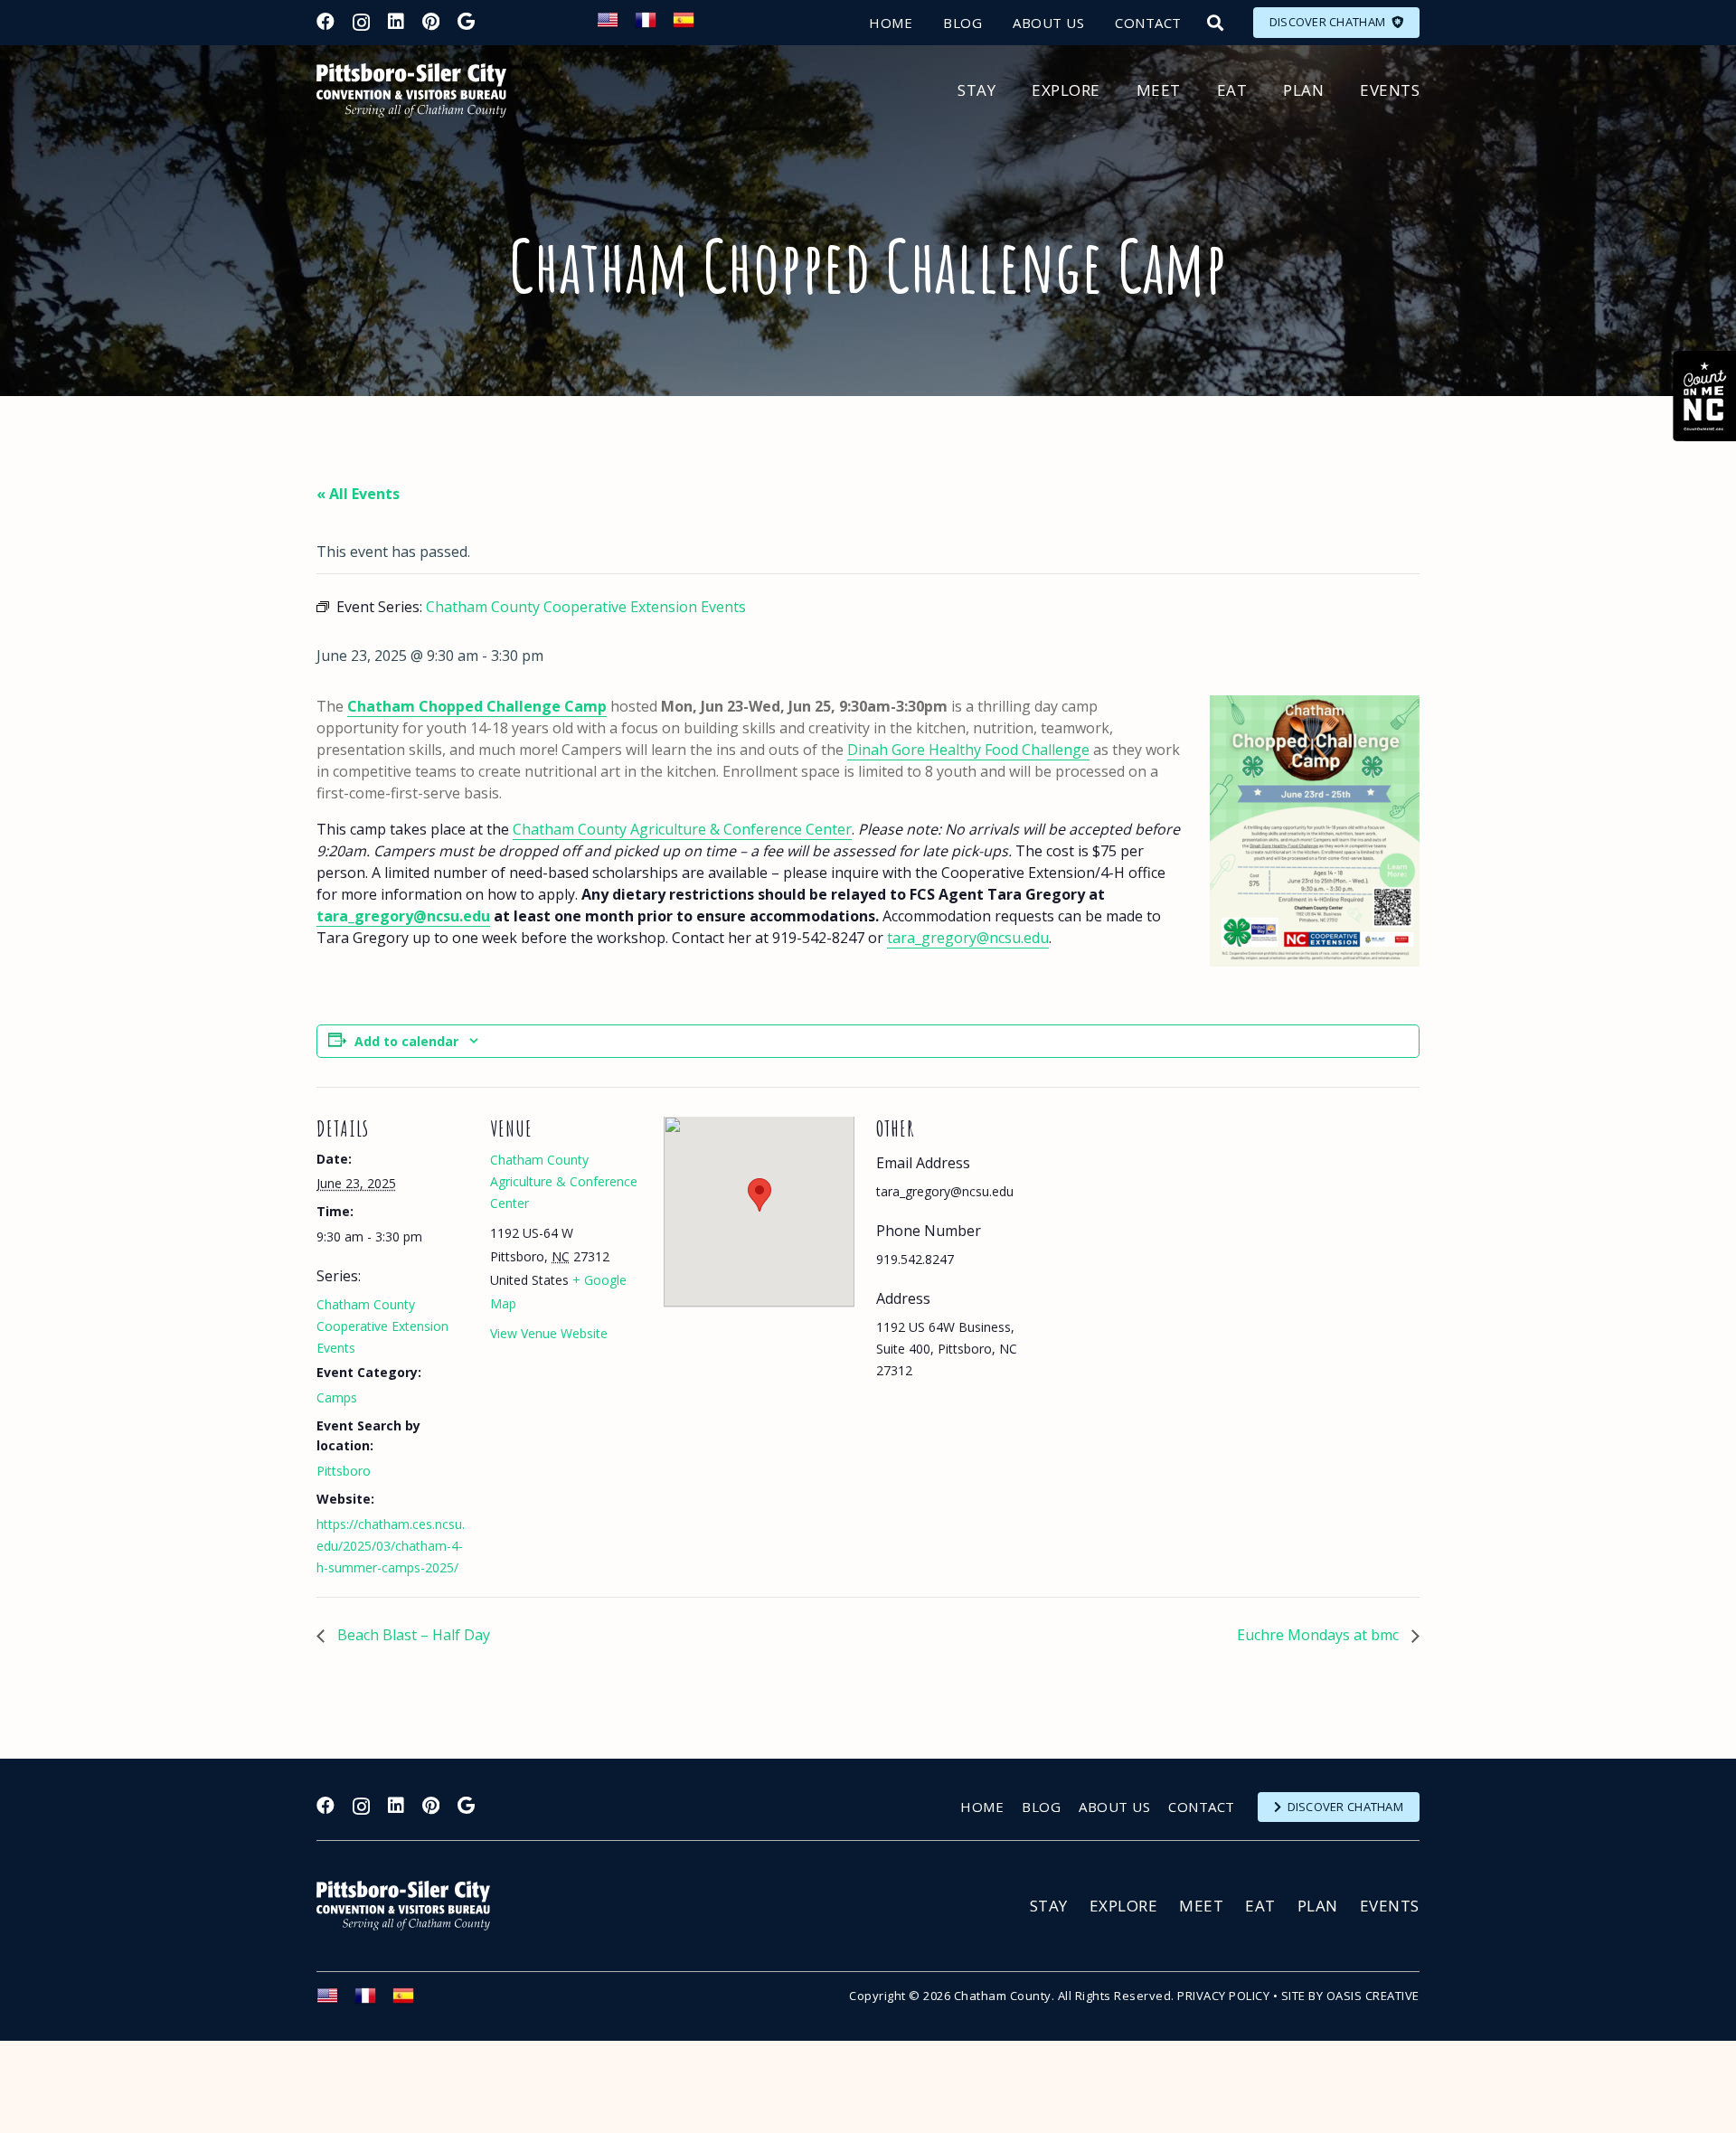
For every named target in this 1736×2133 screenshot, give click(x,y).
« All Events (358, 494)
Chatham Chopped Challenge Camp (477, 706)
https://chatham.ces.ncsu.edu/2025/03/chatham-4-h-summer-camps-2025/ (391, 1546)
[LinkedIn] (396, 22)
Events (1390, 1906)
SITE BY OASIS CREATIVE (1350, 1996)
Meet (1201, 1906)
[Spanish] (692, 25)
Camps (337, 1397)
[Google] (466, 22)
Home (982, 1807)
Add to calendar (406, 1041)
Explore (1124, 1906)
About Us (1114, 1807)
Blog (1041, 1807)
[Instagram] (361, 23)
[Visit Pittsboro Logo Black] (411, 90)
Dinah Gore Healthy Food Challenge (968, 750)
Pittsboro (344, 1471)
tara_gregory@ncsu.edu (403, 916)
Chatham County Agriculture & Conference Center (682, 829)
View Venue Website (549, 1333)
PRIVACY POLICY (1223, 1996)
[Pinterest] (431, 22)
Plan (1318, 1906)
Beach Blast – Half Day (412, 1635)
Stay (1049, 1906)
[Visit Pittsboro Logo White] (411, 1906)
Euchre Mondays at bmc (1320, 1635)
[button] (1215, 23)
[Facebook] (325, 22)
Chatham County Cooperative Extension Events (382, 1326)
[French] (654, 25)
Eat (1260, 1906)
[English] (616, 25)
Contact (1202, 1807)
